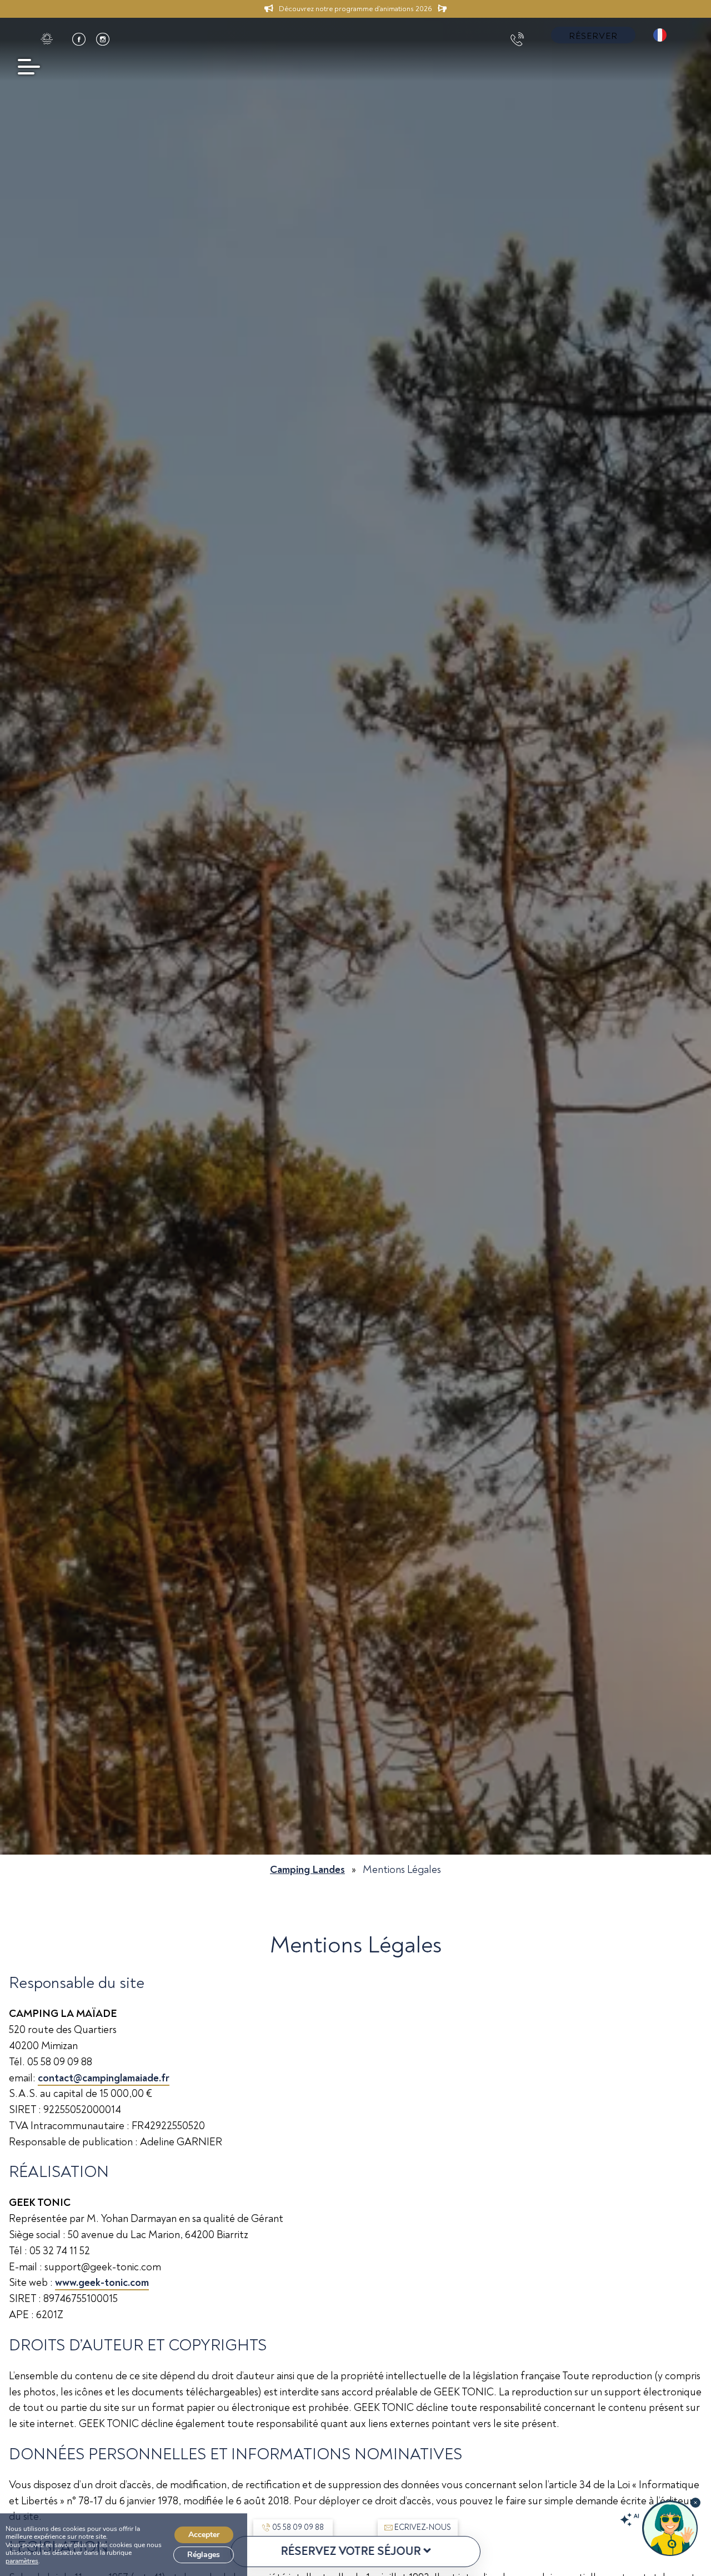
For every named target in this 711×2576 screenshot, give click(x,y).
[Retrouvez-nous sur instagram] (103, 39)
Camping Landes (307, 1870)
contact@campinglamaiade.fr (104, 2078)
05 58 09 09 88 (298, 2527)
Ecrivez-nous (423, 2527)
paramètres (22, 2561)
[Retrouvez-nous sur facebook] (79, 39)
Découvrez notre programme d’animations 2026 (355, 9)
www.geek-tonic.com (102, 2283)
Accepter (204, 2535)
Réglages (204, 2555)
